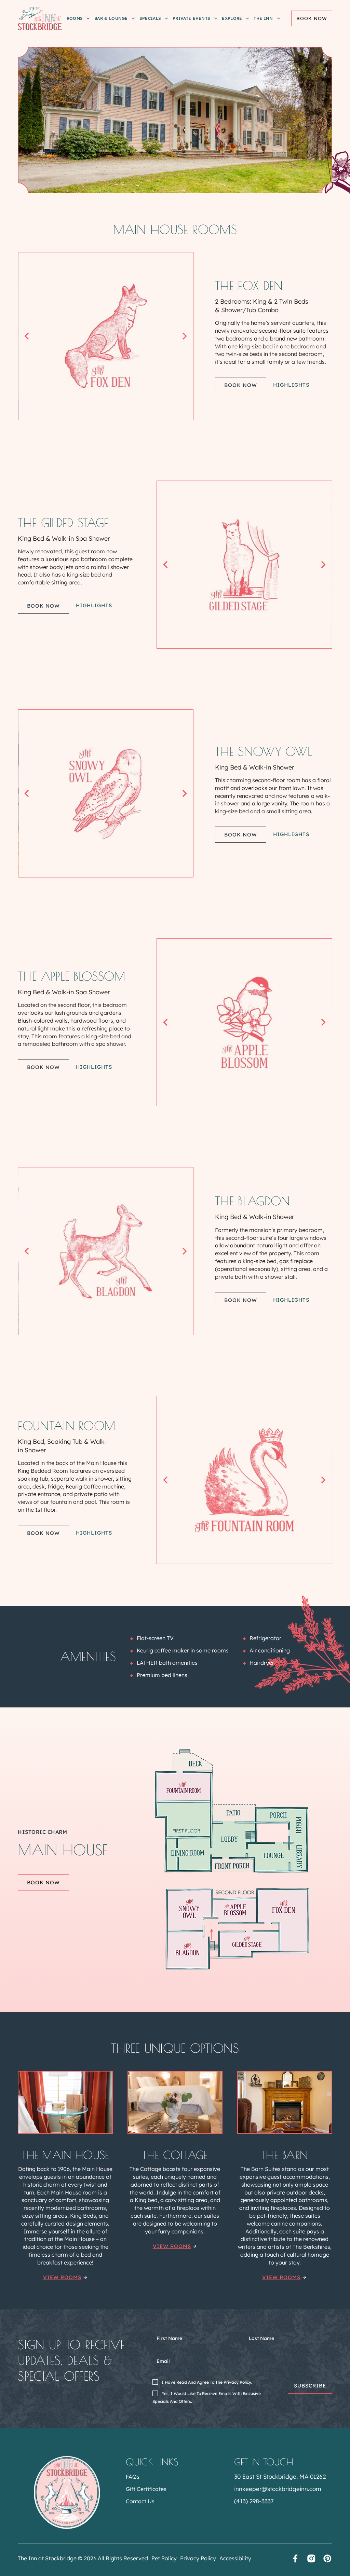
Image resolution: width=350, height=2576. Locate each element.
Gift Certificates (146, 2489)
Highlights (291, 385)
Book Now (312, 18)
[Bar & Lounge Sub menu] (133, 18)
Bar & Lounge (111, 18)
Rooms (75, 18)
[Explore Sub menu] (247, 18)
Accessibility (235, 2558)
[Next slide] (185, 336)
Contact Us (140, 2501)
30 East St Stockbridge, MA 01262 (280, 2476)
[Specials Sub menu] (166, 18)
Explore (232, 18)
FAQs (133, 2477)
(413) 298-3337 (254, 2501)
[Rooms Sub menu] (88, 18)
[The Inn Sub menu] (279, 18)
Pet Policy (164, 2558)
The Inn (263, 18)
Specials (150, 18)
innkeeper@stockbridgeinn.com (278, 2489)
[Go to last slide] (27, 336)
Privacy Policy (198, 2558)
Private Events (191, 18)
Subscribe (310, 2386)
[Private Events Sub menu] (216, 18)
